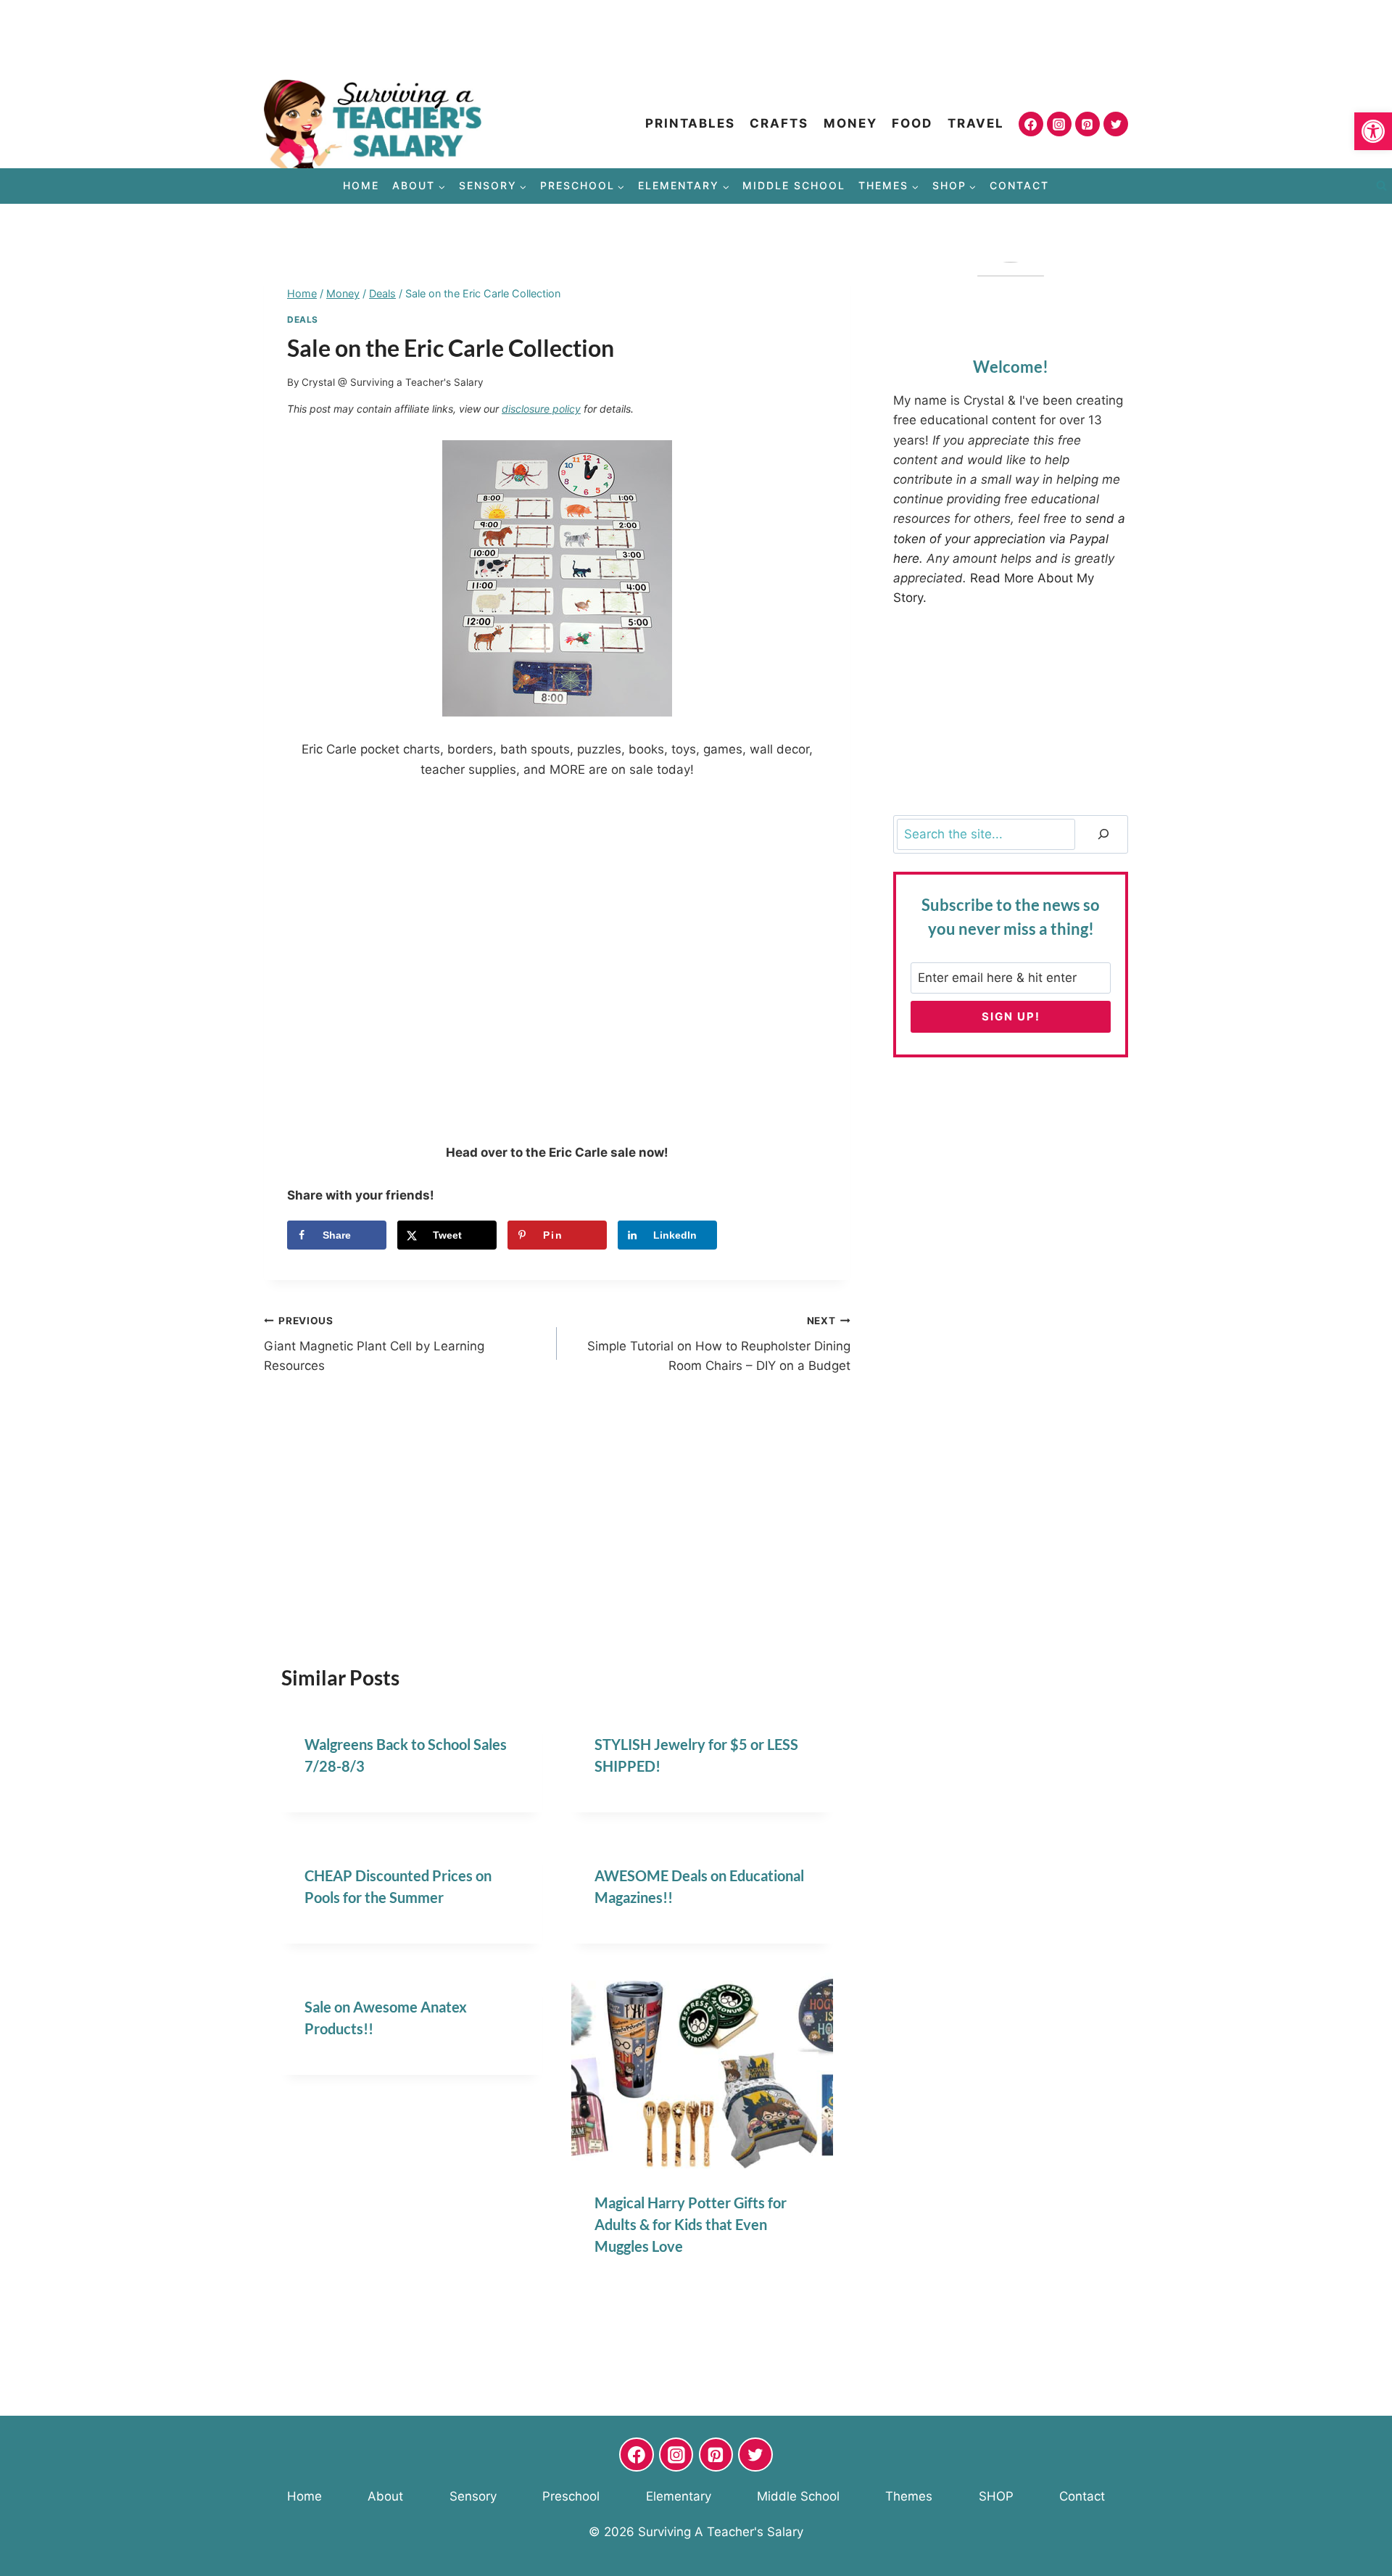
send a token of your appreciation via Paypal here (1009, 538)
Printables (690, 123)
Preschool (571, 2496)
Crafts (779, 123)
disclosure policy (541, 409)
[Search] (1103, 834)
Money (850, 123)
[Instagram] (1059, 124)
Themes (909, 2496)
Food (912, 123)
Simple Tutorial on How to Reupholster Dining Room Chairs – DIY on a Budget (718, 1344)
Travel (976, 123)
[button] (1373, 131)
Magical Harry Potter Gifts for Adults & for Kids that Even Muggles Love (691, 2224)
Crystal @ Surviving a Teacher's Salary (393, 382)
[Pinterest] (1087, 124)
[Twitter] (1116, 124)
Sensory (473, 2496)
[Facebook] (1031, 124)
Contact (1019, 185)
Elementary (679, 2496)
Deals (303, 319)
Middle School (794, 185)
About (385, 2496)
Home (361, 185)
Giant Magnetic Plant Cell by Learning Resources (374, 1344)
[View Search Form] (1381, 186)
